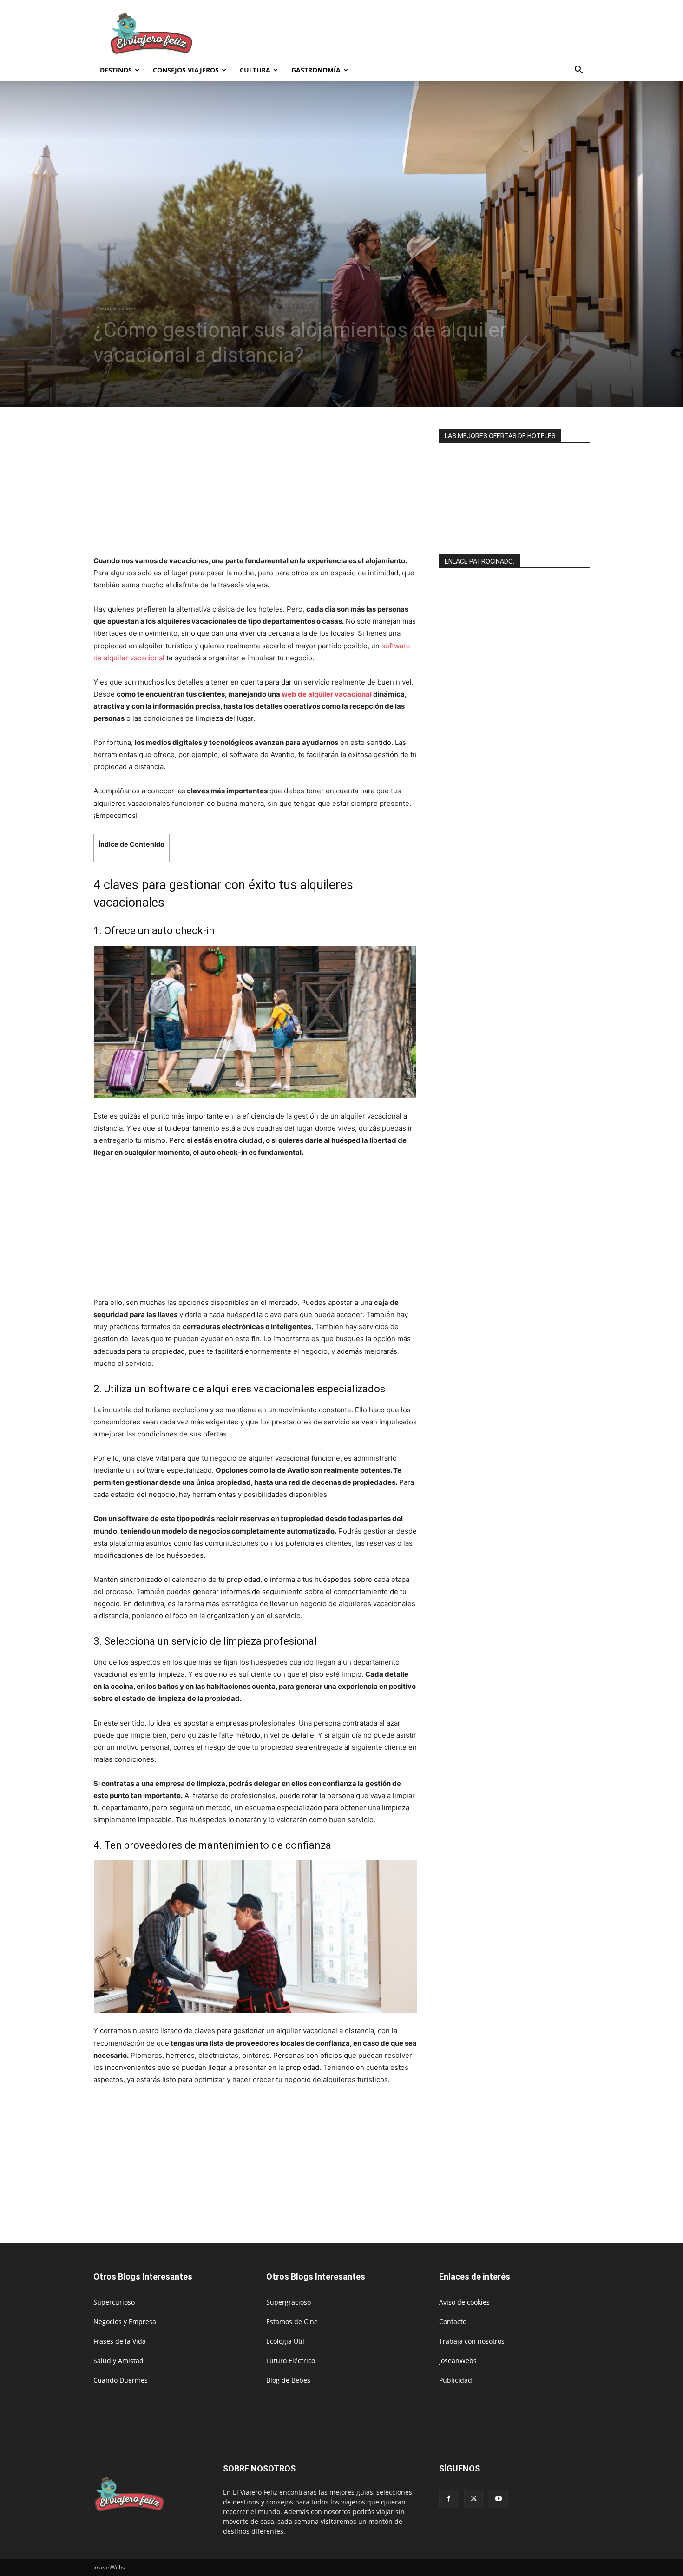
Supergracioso (289, 2302)
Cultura (255, 70)
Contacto (453, 2322)
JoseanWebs (458, 2361)
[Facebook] (448, 2499)
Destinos (116, 70)
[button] (578, 71)
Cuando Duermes (121, 2380)
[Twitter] (473, 2499)
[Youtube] (499, 2499)
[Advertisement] (420, 34)
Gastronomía (316, 70)
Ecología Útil (285, 2341)
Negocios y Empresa (125, 2322)
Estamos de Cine (292, 2322)
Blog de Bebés (288, 2380)
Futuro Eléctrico (291, 2361)
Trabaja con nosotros (472, 2341)
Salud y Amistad (118, 2361)
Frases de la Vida (120, 2341)
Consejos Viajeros (186, 70)
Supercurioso (114, 2302)
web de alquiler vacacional (327, 694)
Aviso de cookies (464, 2302)
